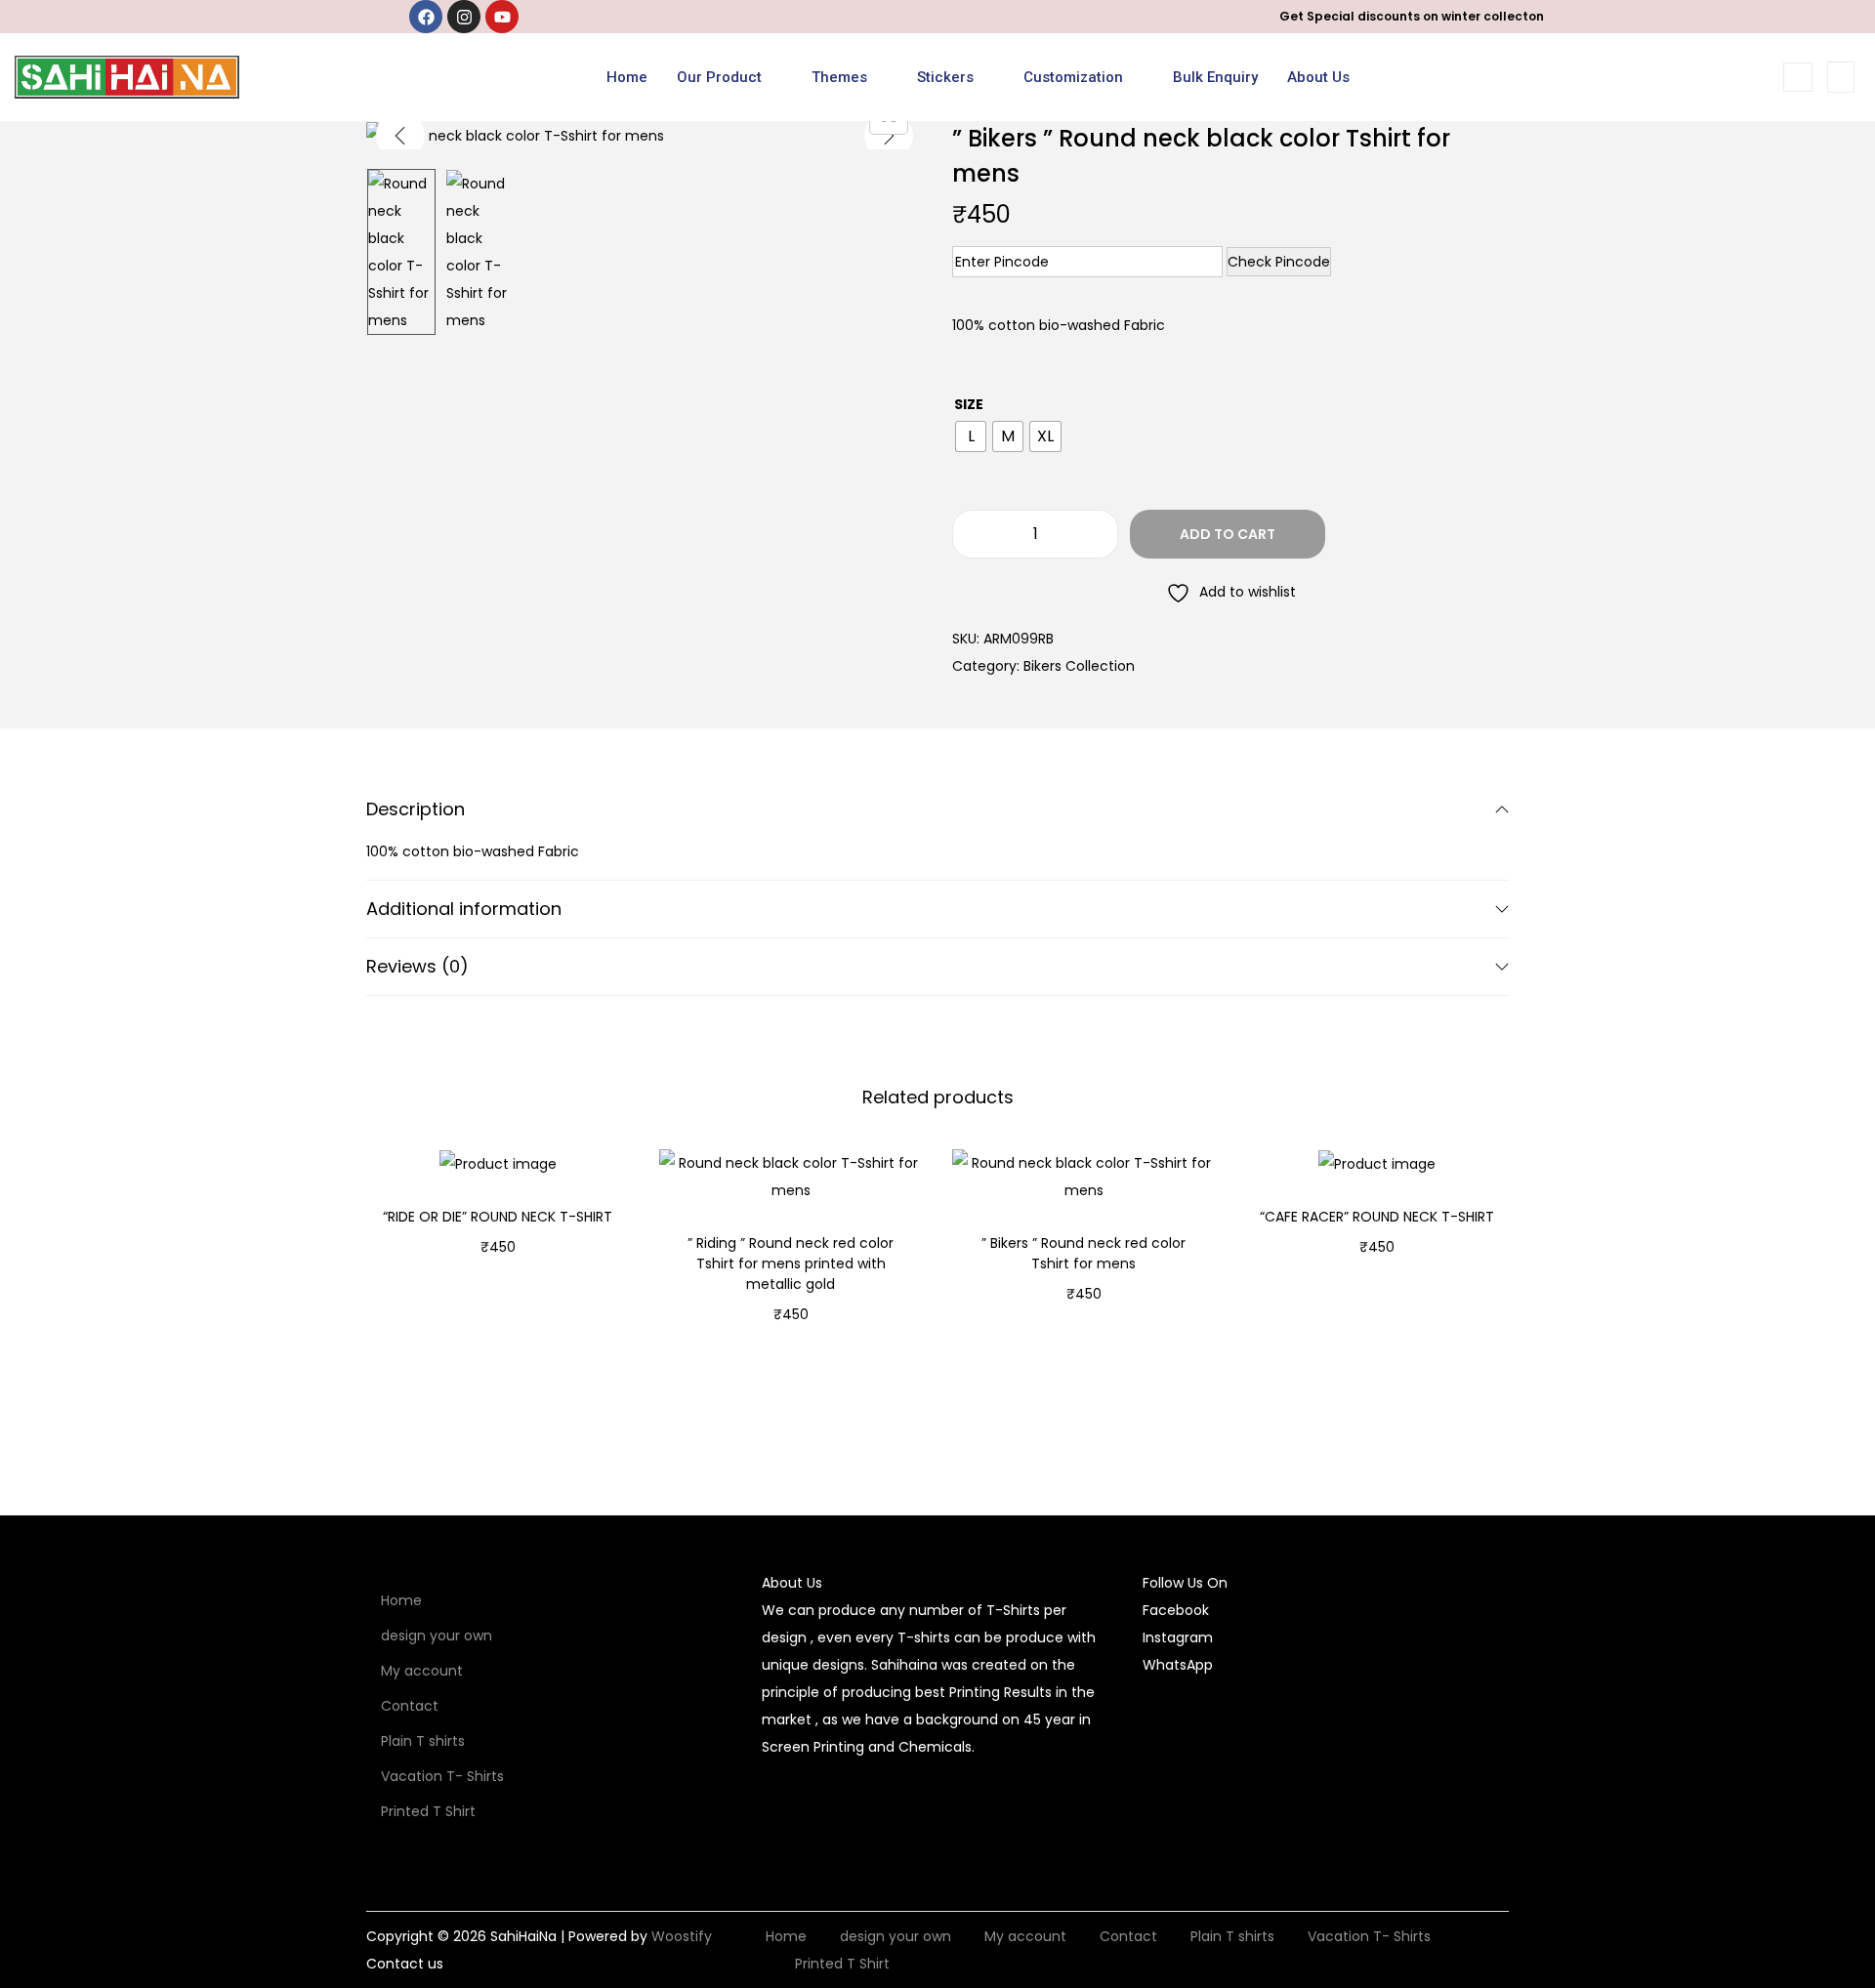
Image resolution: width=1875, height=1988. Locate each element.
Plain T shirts (423, 1741)
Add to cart (1228, 534)
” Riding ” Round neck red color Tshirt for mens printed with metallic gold (791, 1263)
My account (422, 1671)
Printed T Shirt (428, 1811)
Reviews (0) (417, 966)
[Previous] (400, 136)
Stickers (945, 77)
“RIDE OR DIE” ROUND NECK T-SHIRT (498, 1217)
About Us (1318, 77)
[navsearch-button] (1798, 77)
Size (969, 404)
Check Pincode (1279, 262)
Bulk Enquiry (1215, 77)
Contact (410, 1706)
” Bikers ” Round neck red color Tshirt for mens (1083, 1253)
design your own (437, 1636)
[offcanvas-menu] (1841, 77)
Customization (1073, 77)
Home (627, 77)
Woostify (682, 1936)
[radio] (971, 436)
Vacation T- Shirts (442, 1776)
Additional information (464, 909)
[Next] (889, 136)
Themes (839, 77)
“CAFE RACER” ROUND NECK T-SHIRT (1377, 1217)
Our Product (719, 77)
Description (416, 809)
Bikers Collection (1079, 666)
